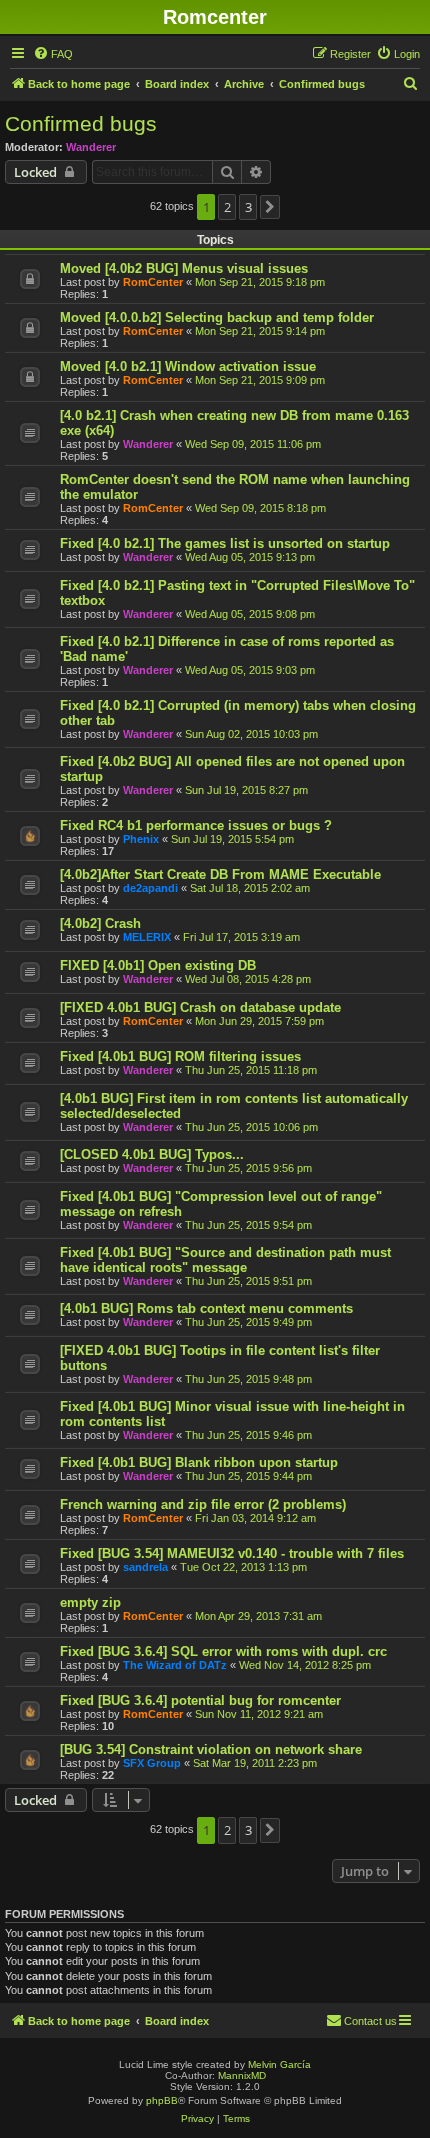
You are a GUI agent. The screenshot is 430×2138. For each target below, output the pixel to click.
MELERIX (147, 937)
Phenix (141, 839)
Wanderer (91, 147)
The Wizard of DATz (175, 1665)
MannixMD (242, 2075)
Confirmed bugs (81, 123)
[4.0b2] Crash (100, 923)
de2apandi (150, 888)
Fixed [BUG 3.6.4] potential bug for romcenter (200, 1700)
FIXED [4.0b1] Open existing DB (158, 965)
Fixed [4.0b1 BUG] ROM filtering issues (180, 1056)
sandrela (145, 1567)
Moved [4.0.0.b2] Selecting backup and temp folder (217, 317)
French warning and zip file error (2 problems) (203, 1504)
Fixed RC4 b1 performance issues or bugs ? (196, 825)
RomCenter (153, 282)
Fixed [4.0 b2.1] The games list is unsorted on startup (225, 543)
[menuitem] (53, 54)
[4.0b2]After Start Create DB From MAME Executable (220, 874)
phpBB (162, 2100)
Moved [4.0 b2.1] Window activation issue (188, 366)
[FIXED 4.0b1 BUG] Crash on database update (200, 1007)
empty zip (90, 1602)
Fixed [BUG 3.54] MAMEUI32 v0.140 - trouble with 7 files (232, 1553)
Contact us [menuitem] (370, 2021)
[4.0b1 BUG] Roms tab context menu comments (206, 1308)
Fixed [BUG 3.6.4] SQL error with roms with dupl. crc (223, 1651)
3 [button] (248, 207)
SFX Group (152, 1763)
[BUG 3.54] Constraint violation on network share (211, 1749)
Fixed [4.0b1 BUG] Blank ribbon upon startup (199, 1462)
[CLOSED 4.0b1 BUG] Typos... (152, 1154)
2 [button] (227, 207)
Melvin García (279, 2064)
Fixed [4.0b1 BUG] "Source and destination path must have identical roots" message (225, 1260)
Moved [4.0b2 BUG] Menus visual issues (184, 268)
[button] (270, 207)
